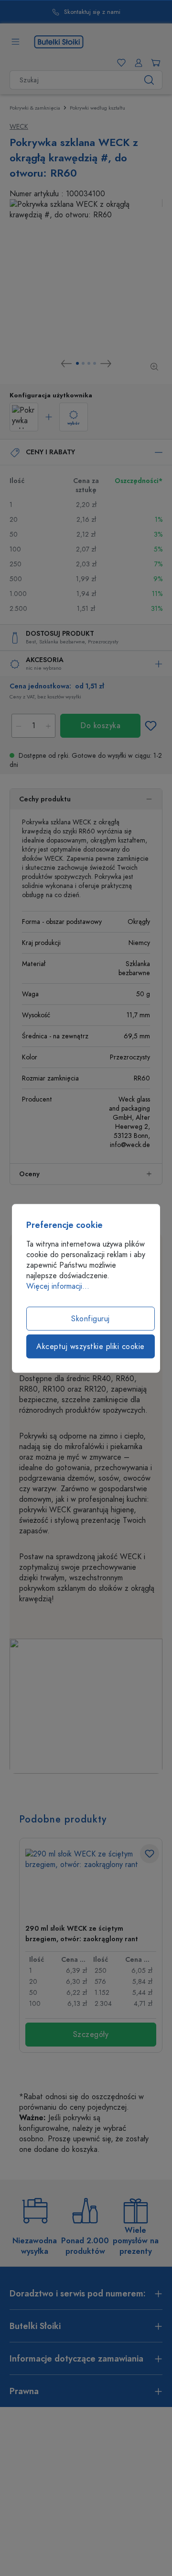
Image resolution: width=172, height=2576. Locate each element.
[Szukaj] (149, 80)
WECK (19, 127)
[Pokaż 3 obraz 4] (89, 363)
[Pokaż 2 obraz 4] (83, 363)
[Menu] (15, 42)
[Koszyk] (154, 63)
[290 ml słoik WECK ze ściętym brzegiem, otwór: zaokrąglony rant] (91, 1883)
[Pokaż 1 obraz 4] (77, 363)
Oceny (29, 1174)
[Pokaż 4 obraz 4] (95, 363)
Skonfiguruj (91, 1318)
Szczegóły (91, 2035)
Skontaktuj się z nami (58, 12)
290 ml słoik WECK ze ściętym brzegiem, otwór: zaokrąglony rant (82, 1934)
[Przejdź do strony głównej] (59, 41)
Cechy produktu (45, 799)
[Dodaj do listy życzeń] (150, 726)
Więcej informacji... (58, 1286)
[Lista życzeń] (119, 63)
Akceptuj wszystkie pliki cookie (91, 1346)
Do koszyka (100, 726)
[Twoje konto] (137, 63)
